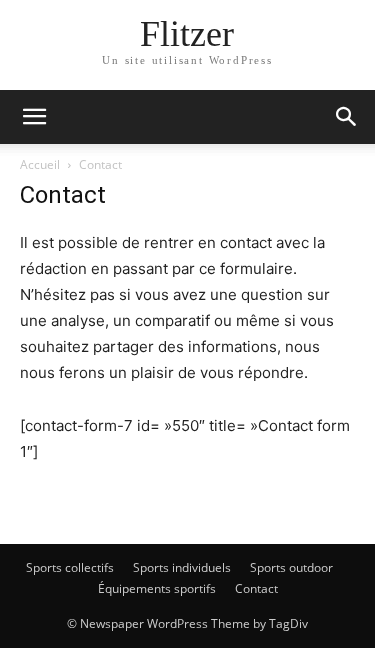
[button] (34, 117)
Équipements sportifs (157, 588)
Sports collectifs (70, 567)
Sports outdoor (291, 567)
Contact (256, 588)
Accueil (40, 164)
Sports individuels (182, 567)
